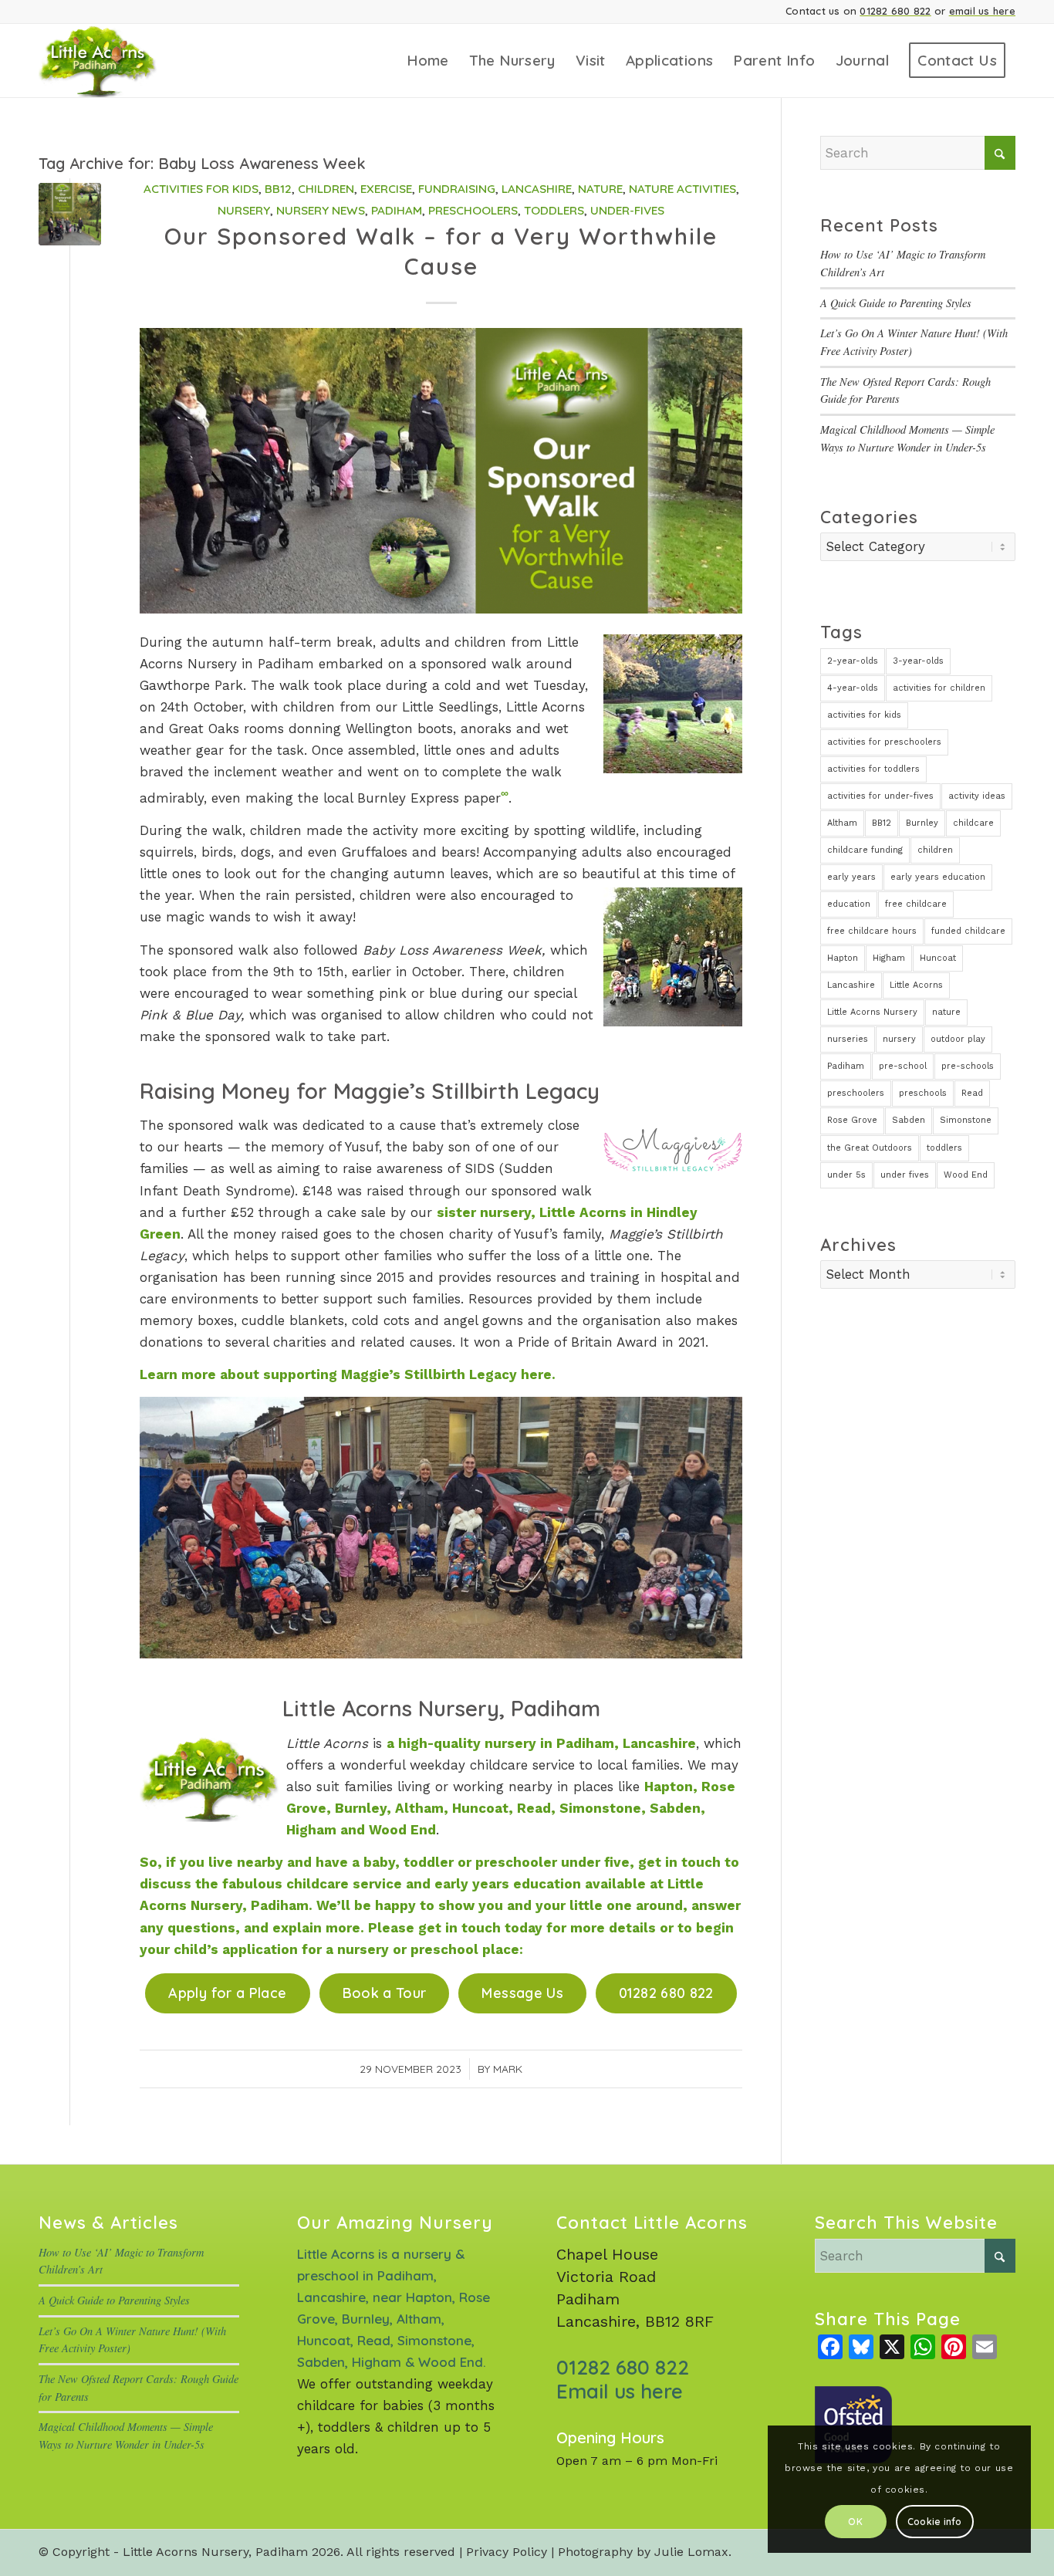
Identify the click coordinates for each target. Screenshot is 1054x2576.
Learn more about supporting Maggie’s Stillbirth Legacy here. (348, 1374)
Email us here (620, 2391)
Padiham (397, 210)
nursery (899, 1039)
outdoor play (958, 1039)
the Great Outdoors (870, 1148)
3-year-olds (918, 661)
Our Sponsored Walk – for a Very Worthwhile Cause (441, 251)
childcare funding (865, 850)
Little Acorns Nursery (872, 1012)
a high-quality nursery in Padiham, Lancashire (541, 1743)
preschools (923, 1093)
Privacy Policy (507, 2552)
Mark (508, 2069)
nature (946, 1012)
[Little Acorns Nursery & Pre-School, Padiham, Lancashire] (118, 61)
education (849, 904)
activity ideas (977, 796)
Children (326, 189)
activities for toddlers (873, 769)
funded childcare (968, 931)
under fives (905, 1175)
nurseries (848, 1039)
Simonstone (966, 1120)
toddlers (944, 1148)
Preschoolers (473, 210)
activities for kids (864, 715)
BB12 (278, 189)
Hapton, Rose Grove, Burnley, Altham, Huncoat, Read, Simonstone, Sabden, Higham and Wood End (511, 1808)
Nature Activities (682, 189)
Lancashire (537, 189)
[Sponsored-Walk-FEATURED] (70, 214)
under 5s (846, 1175)
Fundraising (457, 189)
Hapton (843, 958)
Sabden (909, 1120)
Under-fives (627, 210)
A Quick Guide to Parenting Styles (896, 303)
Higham (889, 958)
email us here (982, 11)
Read (972, 1093)
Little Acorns (916, 985)
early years (851, 877)
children (935, 850)
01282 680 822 (895, 11)
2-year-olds (853, 661)
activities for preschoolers (884, 742)
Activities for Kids (201, 189)
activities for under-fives (880, 796)
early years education (938, 877)
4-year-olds (853, 688)
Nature (600, 189)
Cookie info (935, 2522)
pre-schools (968, 1066)
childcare (973, 823)
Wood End (966, 1175)
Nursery (244, 210)
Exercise (386, 189)
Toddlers (554, 210)
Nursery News (321, 210)
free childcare (916, 904)
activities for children (939, 688)
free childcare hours (872, 931)
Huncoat (938, 958)
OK (855, 2522)
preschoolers (856, 1093)
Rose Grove (852, 1120)
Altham (842, 823)
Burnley (922, 823)
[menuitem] (428, 61)
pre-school (903, 1066)
